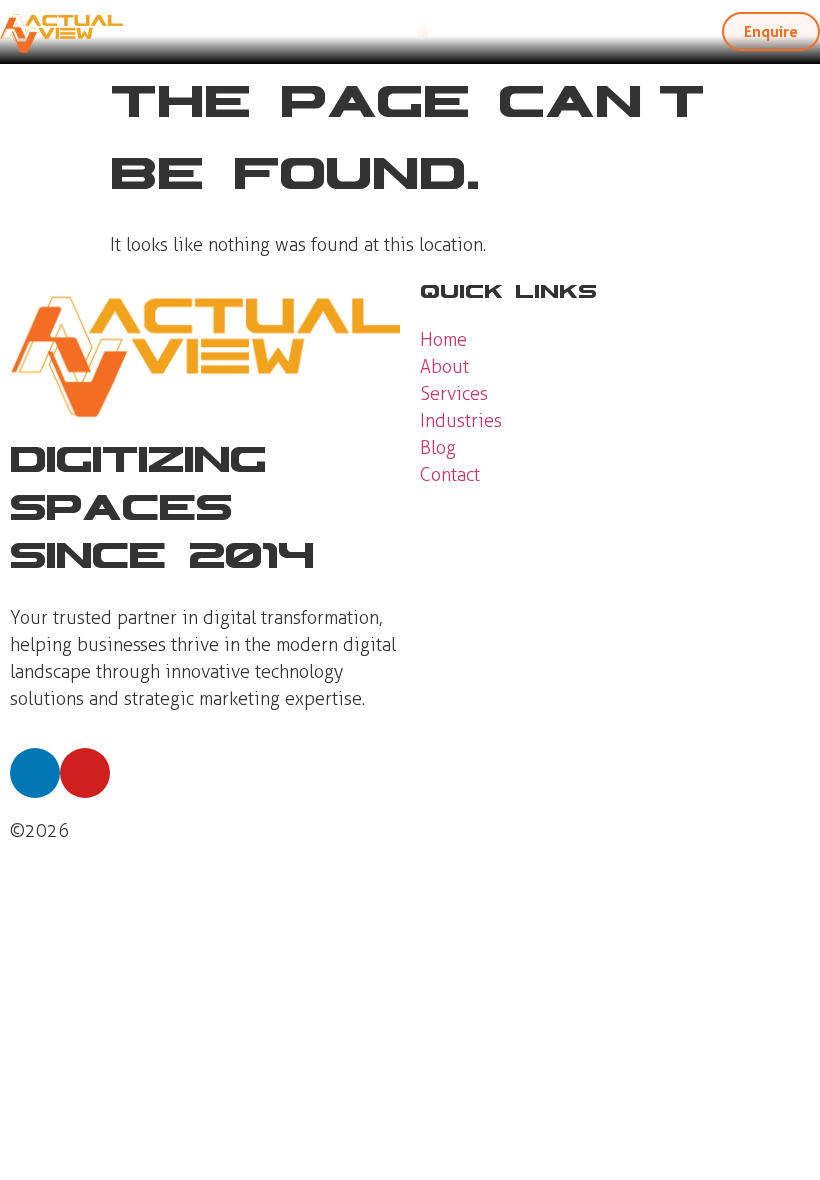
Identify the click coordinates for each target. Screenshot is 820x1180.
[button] (422, 31)
